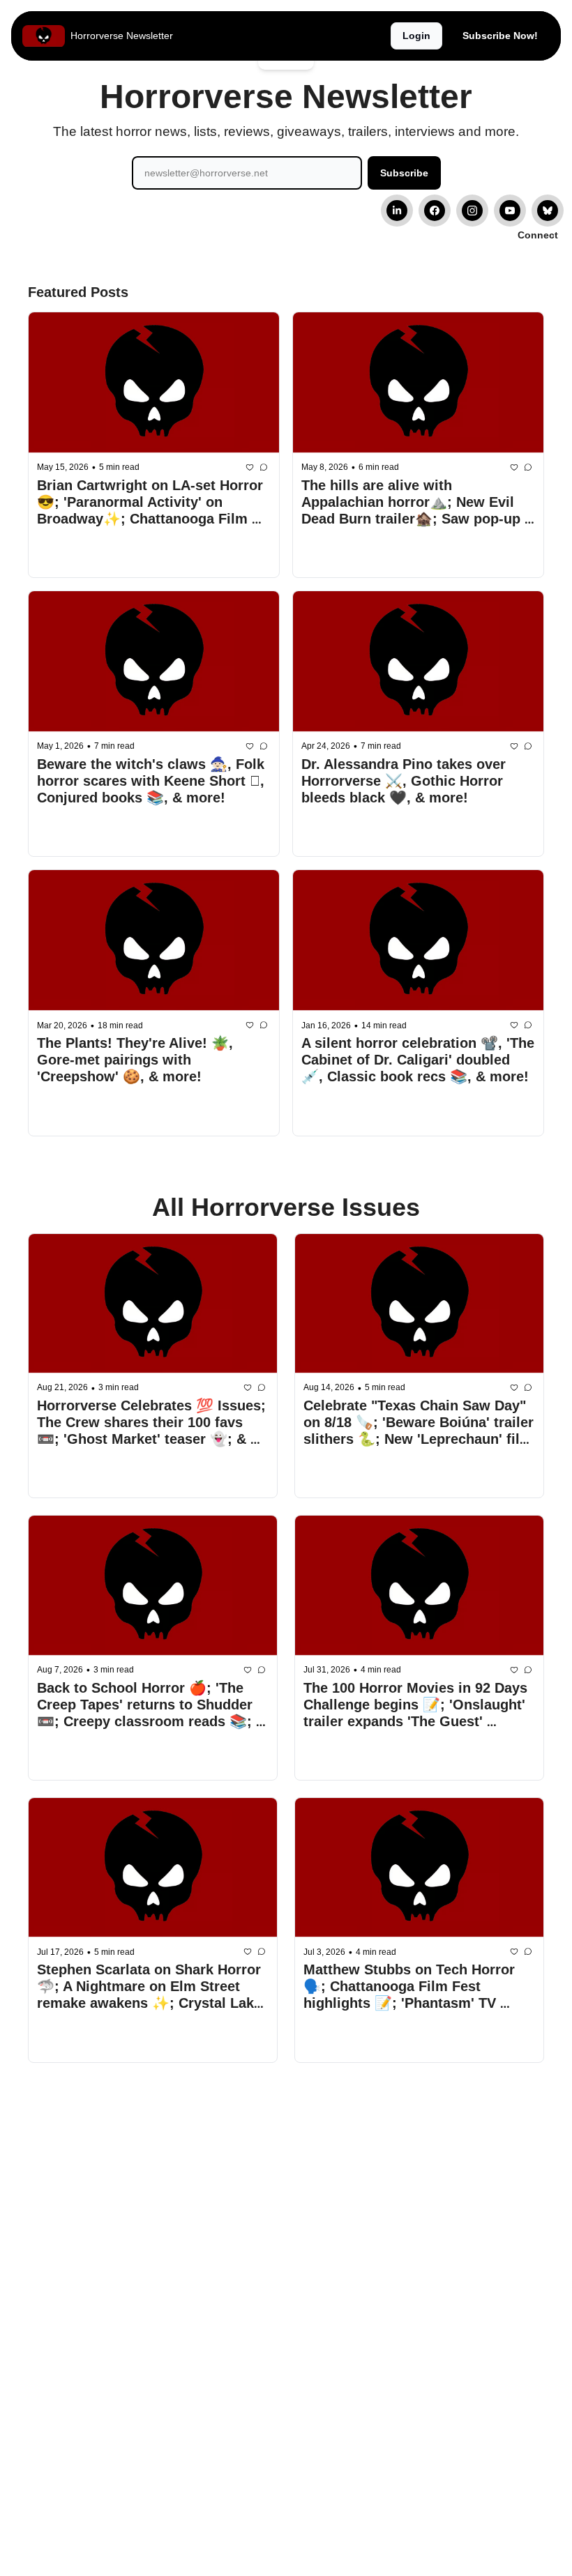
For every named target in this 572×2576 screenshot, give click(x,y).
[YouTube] (510, 211)
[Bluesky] (548, 211)
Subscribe (404, 173)
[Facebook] (435, 211)
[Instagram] (472, 211)
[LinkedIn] (397, 211)
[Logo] (44, 36)
